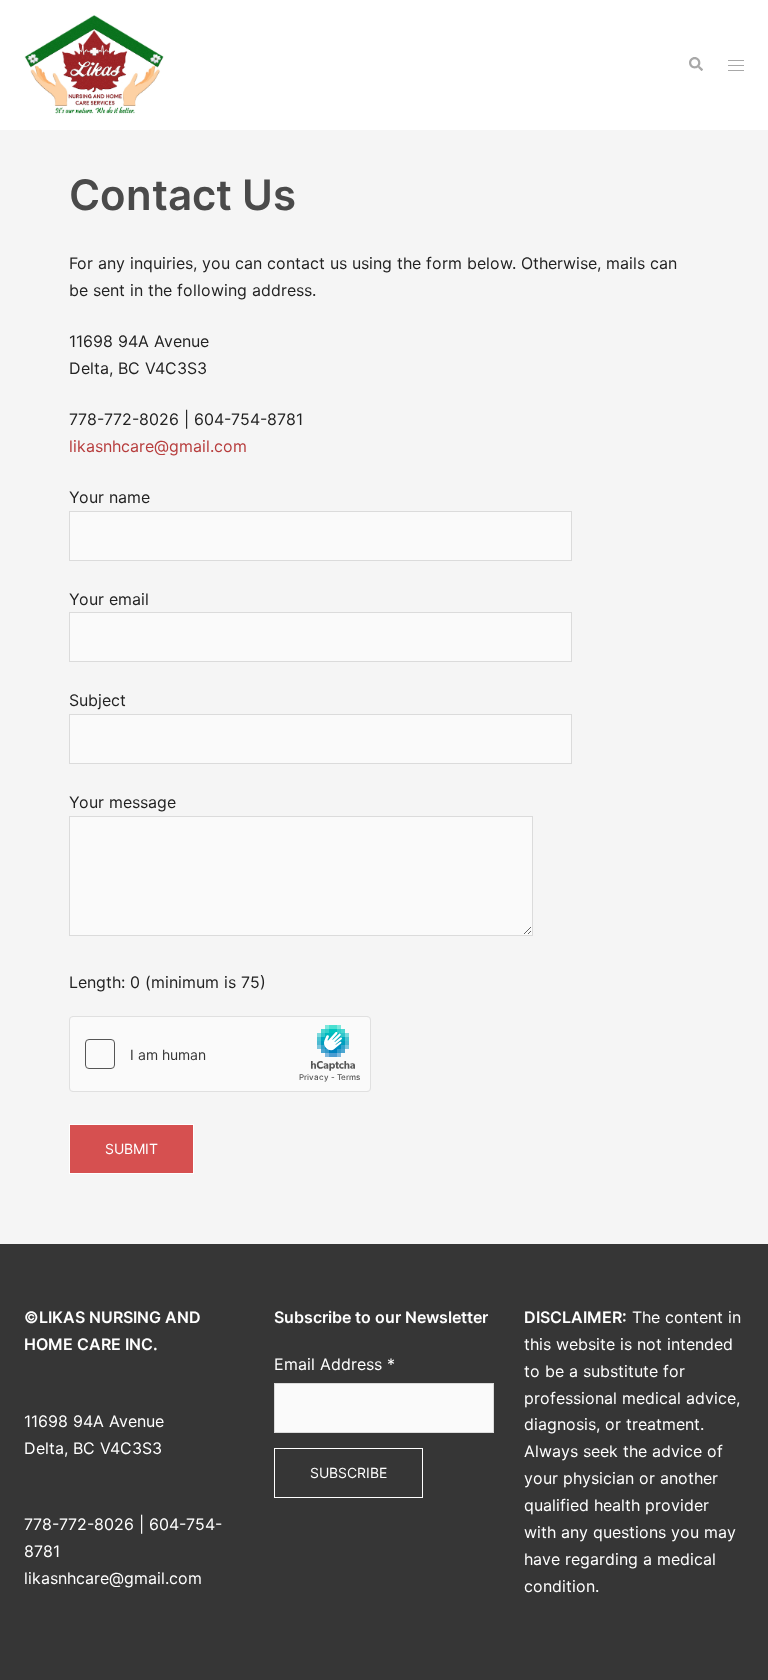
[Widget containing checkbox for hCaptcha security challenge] (220, 1054)
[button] (695, 65)
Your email (109, 599)
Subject (97, 700)
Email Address (334, 1364)
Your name (109, 497)
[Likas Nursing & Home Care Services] (94, 63)
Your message (122, 802)
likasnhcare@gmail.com (158, 446)
